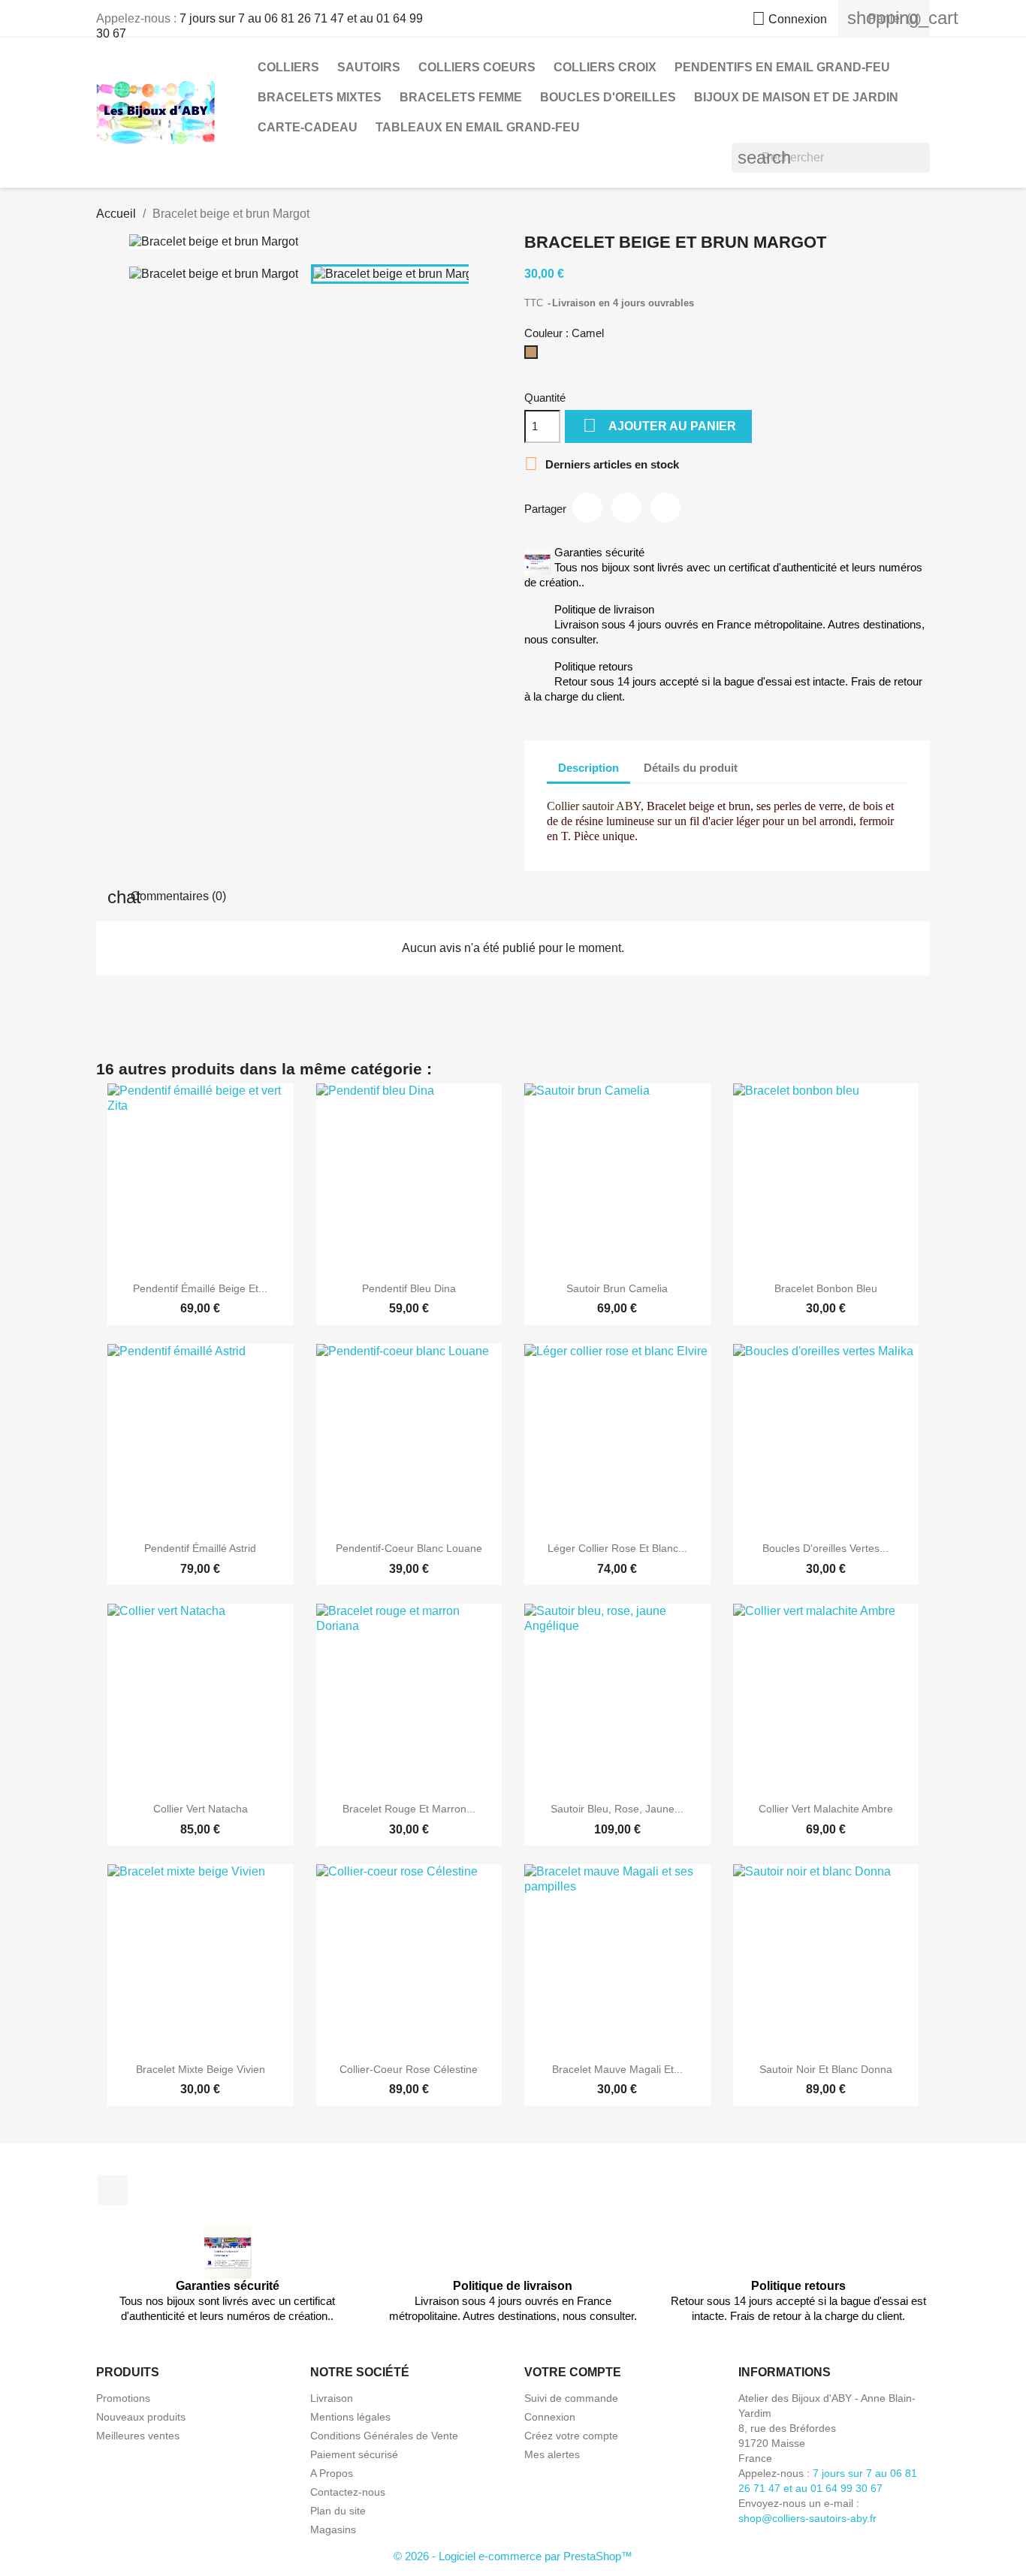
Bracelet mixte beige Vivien (201, 2069)
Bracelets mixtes (320, 97)
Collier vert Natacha (201, 1809)
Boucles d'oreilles (608, 97)
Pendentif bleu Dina (409, 1288)
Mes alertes (552, 2454)
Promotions (123, 2398)
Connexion (550, 2417)
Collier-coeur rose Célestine (409, 2069)
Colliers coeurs (477, 67)
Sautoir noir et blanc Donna (826, 2069)
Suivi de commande (571, 2398)
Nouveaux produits (141, 2417)
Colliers (288, 67)
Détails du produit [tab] (691, 768)
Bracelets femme (461, 97)
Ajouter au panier (659, 425)
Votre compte (573, 2372)
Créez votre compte (571, 2436)
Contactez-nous (348, 2492)
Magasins (333, 2529)
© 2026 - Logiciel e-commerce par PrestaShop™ (513, 2556)
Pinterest (665, 508)
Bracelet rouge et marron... (409, 1809)
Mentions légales (350, 2417)
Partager (587, 508)
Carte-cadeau (308, 127)
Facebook (113, 2190)
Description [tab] (588, 768)
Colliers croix (605, 67)
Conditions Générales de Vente (384, 2436)
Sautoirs (369, 67)
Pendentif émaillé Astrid (200, 1548)
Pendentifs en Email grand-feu (782, 67)
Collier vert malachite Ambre (826, 1809)
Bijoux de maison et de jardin (796, 97)
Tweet (626, 508)
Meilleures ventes (138, 2436)
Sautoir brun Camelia (617, 1288)
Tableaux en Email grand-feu (478, 127)
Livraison (332, 2398)
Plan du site (338, 2511)
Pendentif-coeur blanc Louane (409, 1548)
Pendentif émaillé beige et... (200, 1288)
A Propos (332, 2473)
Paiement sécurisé (354, 2454)
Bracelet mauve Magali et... (617, 2069)
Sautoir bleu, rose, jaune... (617, 1809)
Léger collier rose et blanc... (617, 1548)
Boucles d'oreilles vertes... (825, 1548)
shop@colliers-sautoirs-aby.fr (807, 2518)
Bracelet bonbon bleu (826, 1288)
